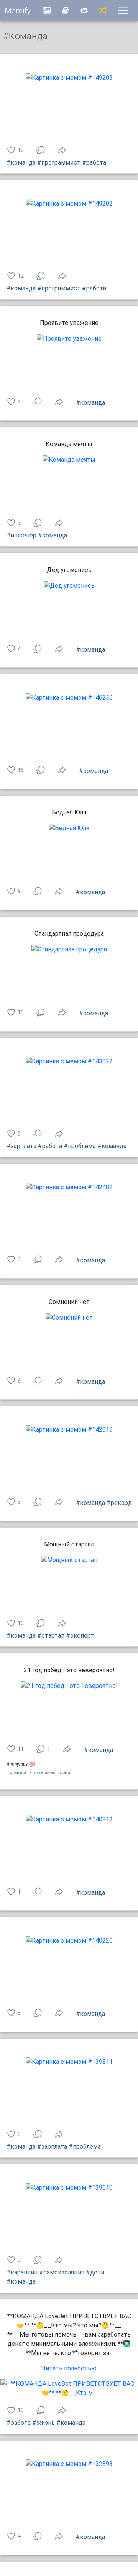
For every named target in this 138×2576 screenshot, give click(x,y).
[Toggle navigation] (123, 11)
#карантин (22, 2272)
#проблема (80, 1146)
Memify (18, 11)
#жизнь (44, 2423)
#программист (59, 162)
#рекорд (119, 1503)
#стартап (51, 1636)
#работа (94, 162)
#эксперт (80, 1636)
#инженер (21, 535)
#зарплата (21, 1146)
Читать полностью (69, 2368)
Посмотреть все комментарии (38, 1773)
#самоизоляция (62, 2272)
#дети (95, 2272)
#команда (21, 162)
